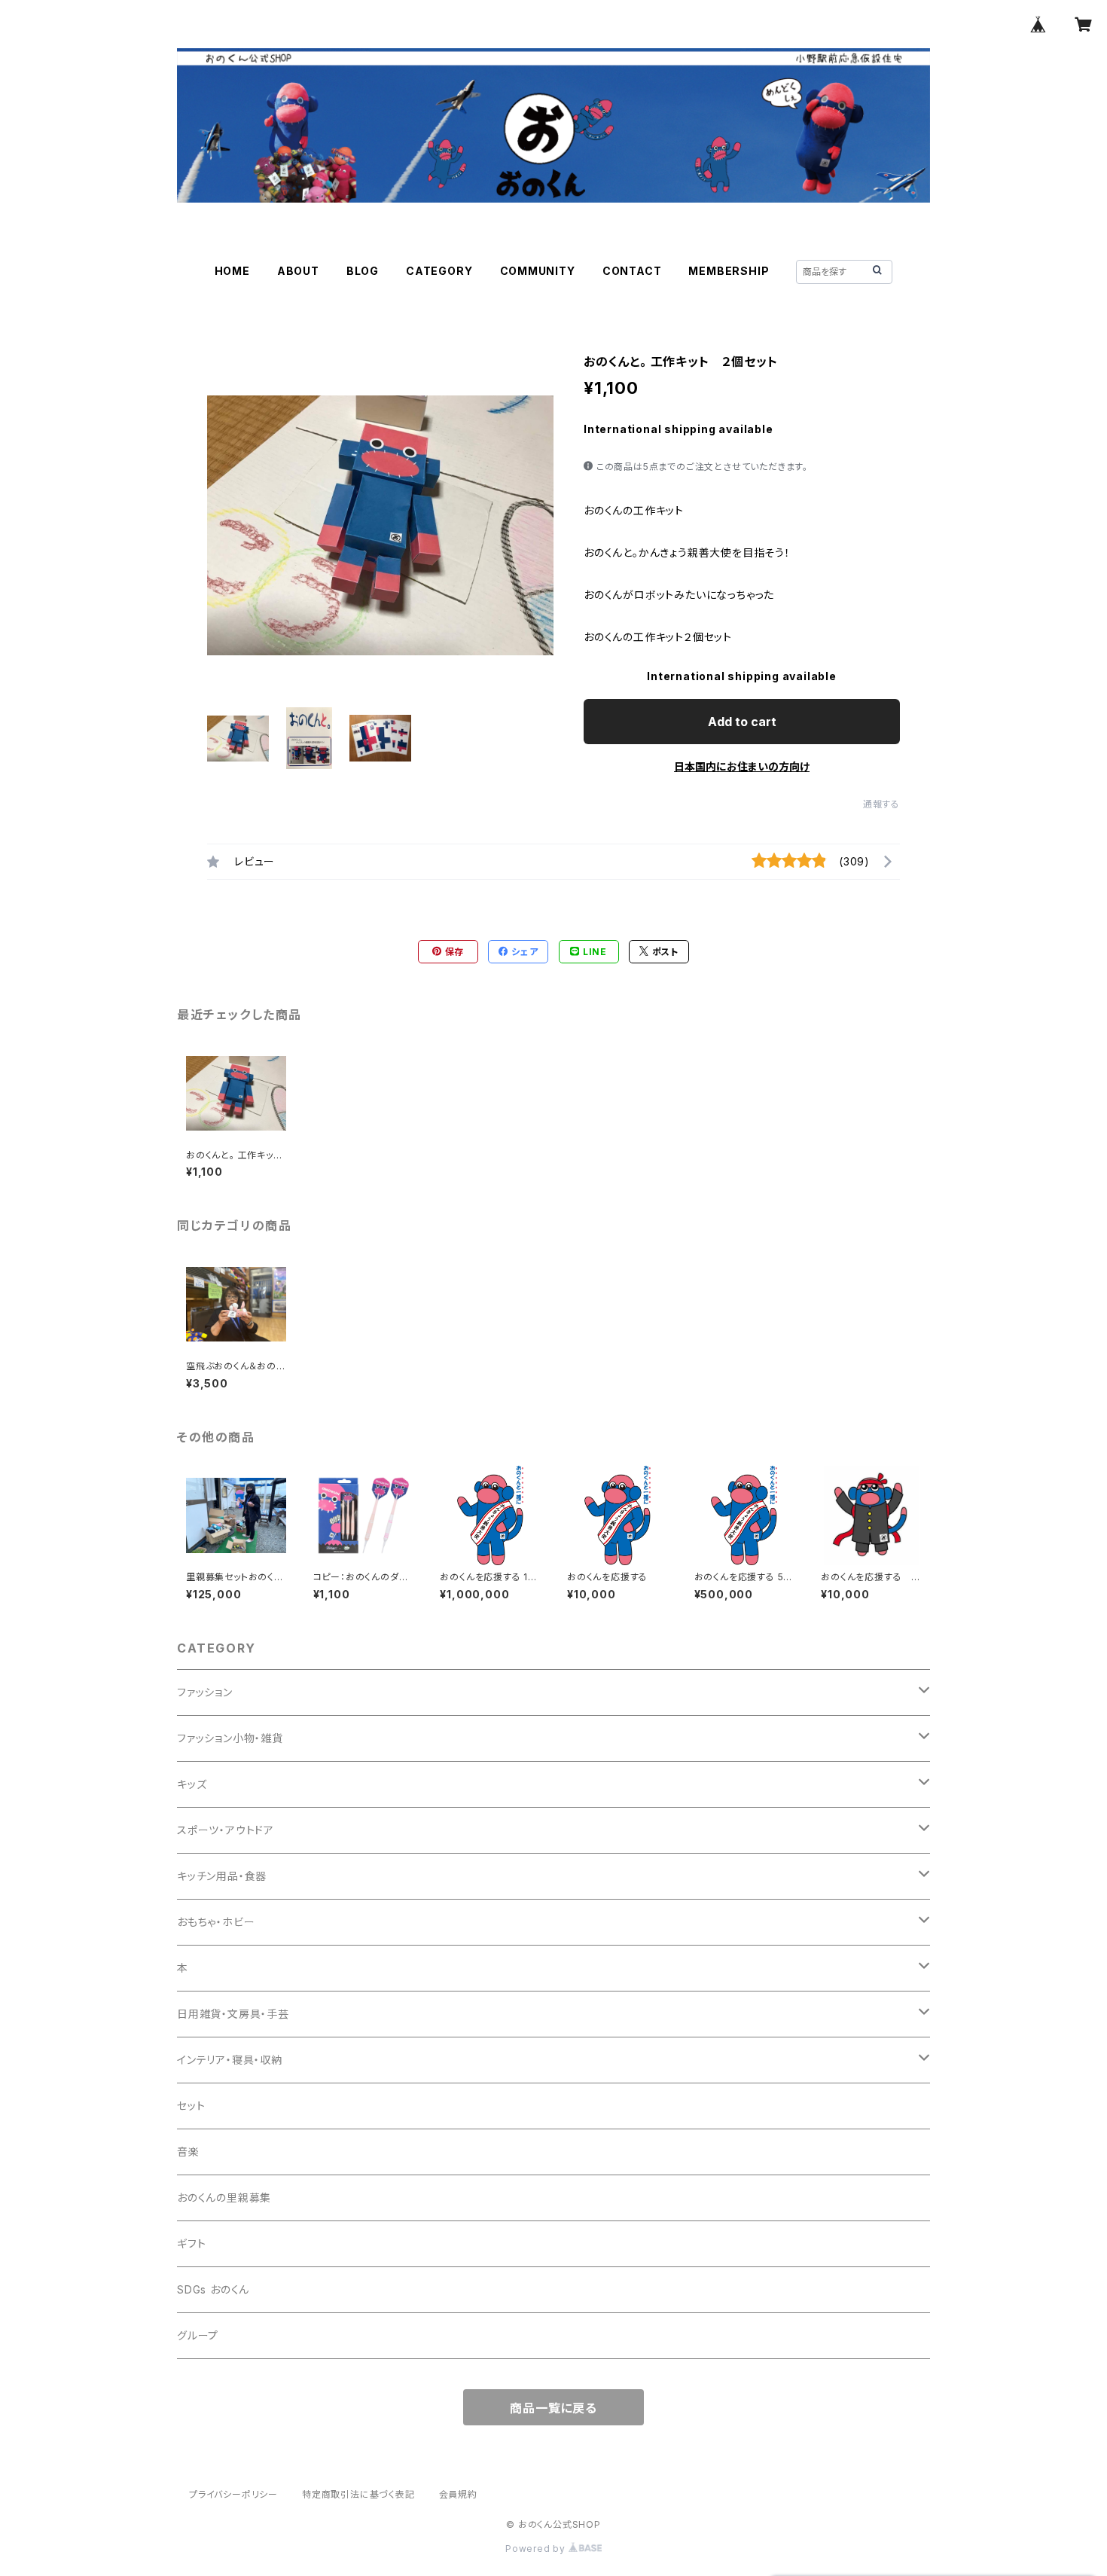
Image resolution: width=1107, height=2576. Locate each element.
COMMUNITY (538, 271)
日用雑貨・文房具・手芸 (233, 2014)
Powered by (537, 2549)
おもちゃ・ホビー (216, 1922)
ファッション (205, 1692)
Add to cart (742, 722)
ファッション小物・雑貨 (230, 1738)
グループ (198, 2335)
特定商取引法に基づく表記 (358, 2494)
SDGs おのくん (213, 2289)
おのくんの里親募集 (224, 2198)
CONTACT (632, 271)
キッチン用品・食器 (222, 1876)
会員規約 (458, 2494)
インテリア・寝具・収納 (230, 2060)
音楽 (188, 2152)
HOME (232, 271)
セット (191, 2106)
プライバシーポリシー (233, 2494)
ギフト (191, 2243)
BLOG (363, 271)
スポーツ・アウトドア (226, 1830)
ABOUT (298, 271)
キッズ (192, 1784)
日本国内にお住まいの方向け (742, 766)
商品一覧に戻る (553, 2408)
